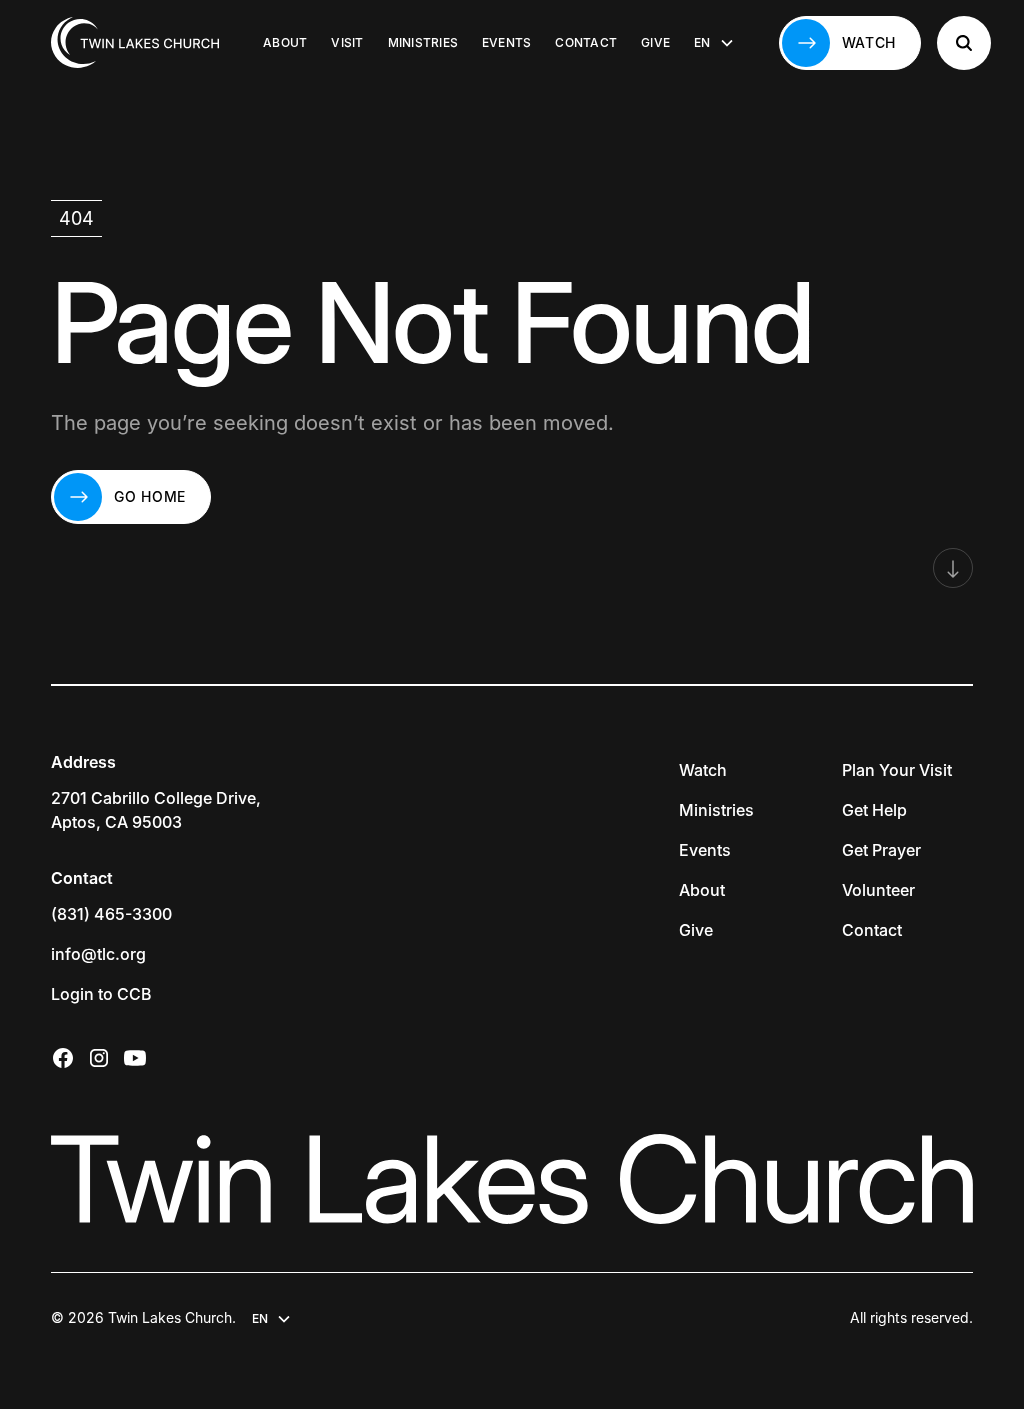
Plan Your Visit (897, 770)
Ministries (423, 42)
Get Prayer (881, 850)
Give (655, 42)
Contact (586, 42)
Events (506, 42)
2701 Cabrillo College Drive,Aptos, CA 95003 (156, 810)
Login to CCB (101, 994)
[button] (714, 43)
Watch (703, 770)
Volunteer (878, 890)
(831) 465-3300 (111, 914)
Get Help (874, 810)
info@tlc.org (98, 954)
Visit (347, 42)
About (285, 42)
